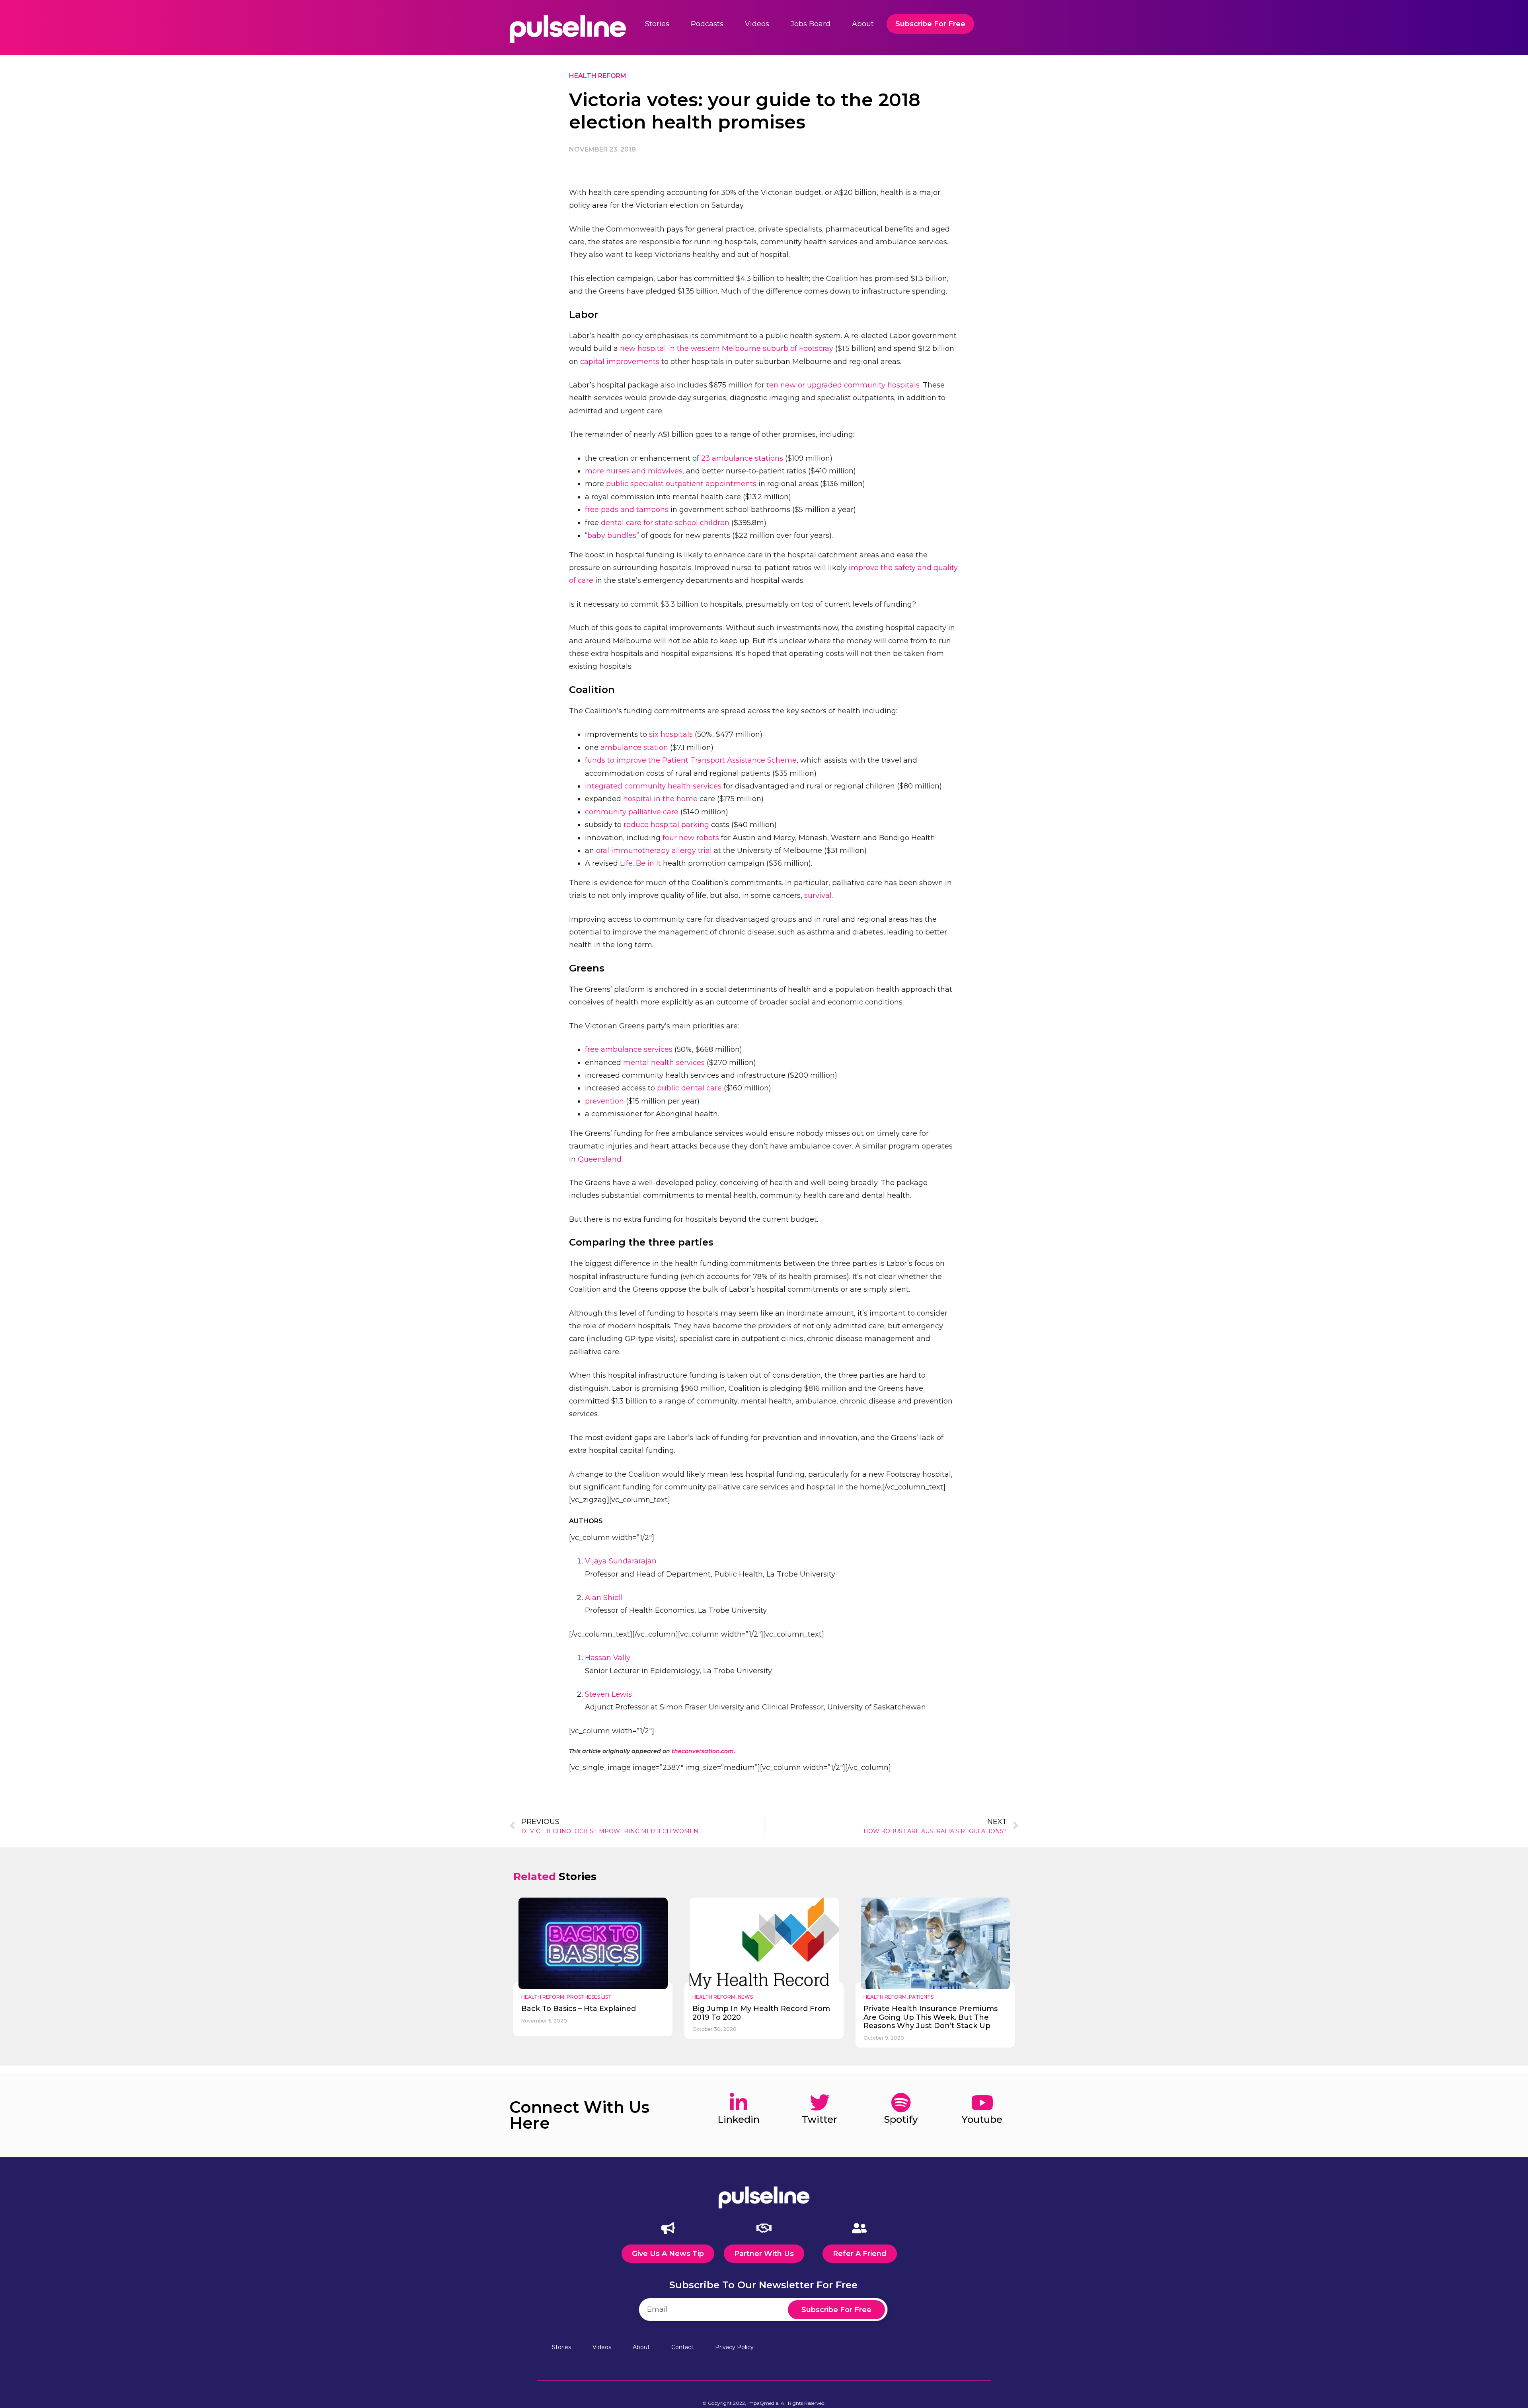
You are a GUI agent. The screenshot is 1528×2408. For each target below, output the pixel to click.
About (863, 24)
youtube (982, 2119)
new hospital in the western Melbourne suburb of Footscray (727, 348)
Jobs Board (811, 24)
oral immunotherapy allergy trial (654, 851)
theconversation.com (703, 1751)
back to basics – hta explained (579, 2009)
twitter (820, 2119)
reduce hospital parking (666, 825)
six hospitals (671, 734)
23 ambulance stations (742, 458)
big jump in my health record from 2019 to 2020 (761, 2013)
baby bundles (612, 535)
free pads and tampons (627, 510)
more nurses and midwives (634, 471)
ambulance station (634, 748)
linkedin (739, 2119)
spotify (901, 2119)
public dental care (689, 1088)
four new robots (691, 838)
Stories (657, 24)
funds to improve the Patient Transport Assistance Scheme (691, 760)
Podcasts (707, 24)
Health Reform (598, 76)
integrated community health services (653, 786)
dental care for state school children (665, 523)
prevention (604, 1101)
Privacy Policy (734, 2347)
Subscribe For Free (930, 24)
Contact (682, 2347)
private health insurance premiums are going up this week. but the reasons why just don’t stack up (931, 2017)
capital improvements (620, 362)
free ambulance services (629, 1049)
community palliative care (632, 812)
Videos (757, 24)
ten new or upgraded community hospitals (843, 385)
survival (818, 895)
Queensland (600, 1159)
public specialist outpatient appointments (681, 484)
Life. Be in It (640, 863)
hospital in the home (660, 799)
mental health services (664, 1063)
